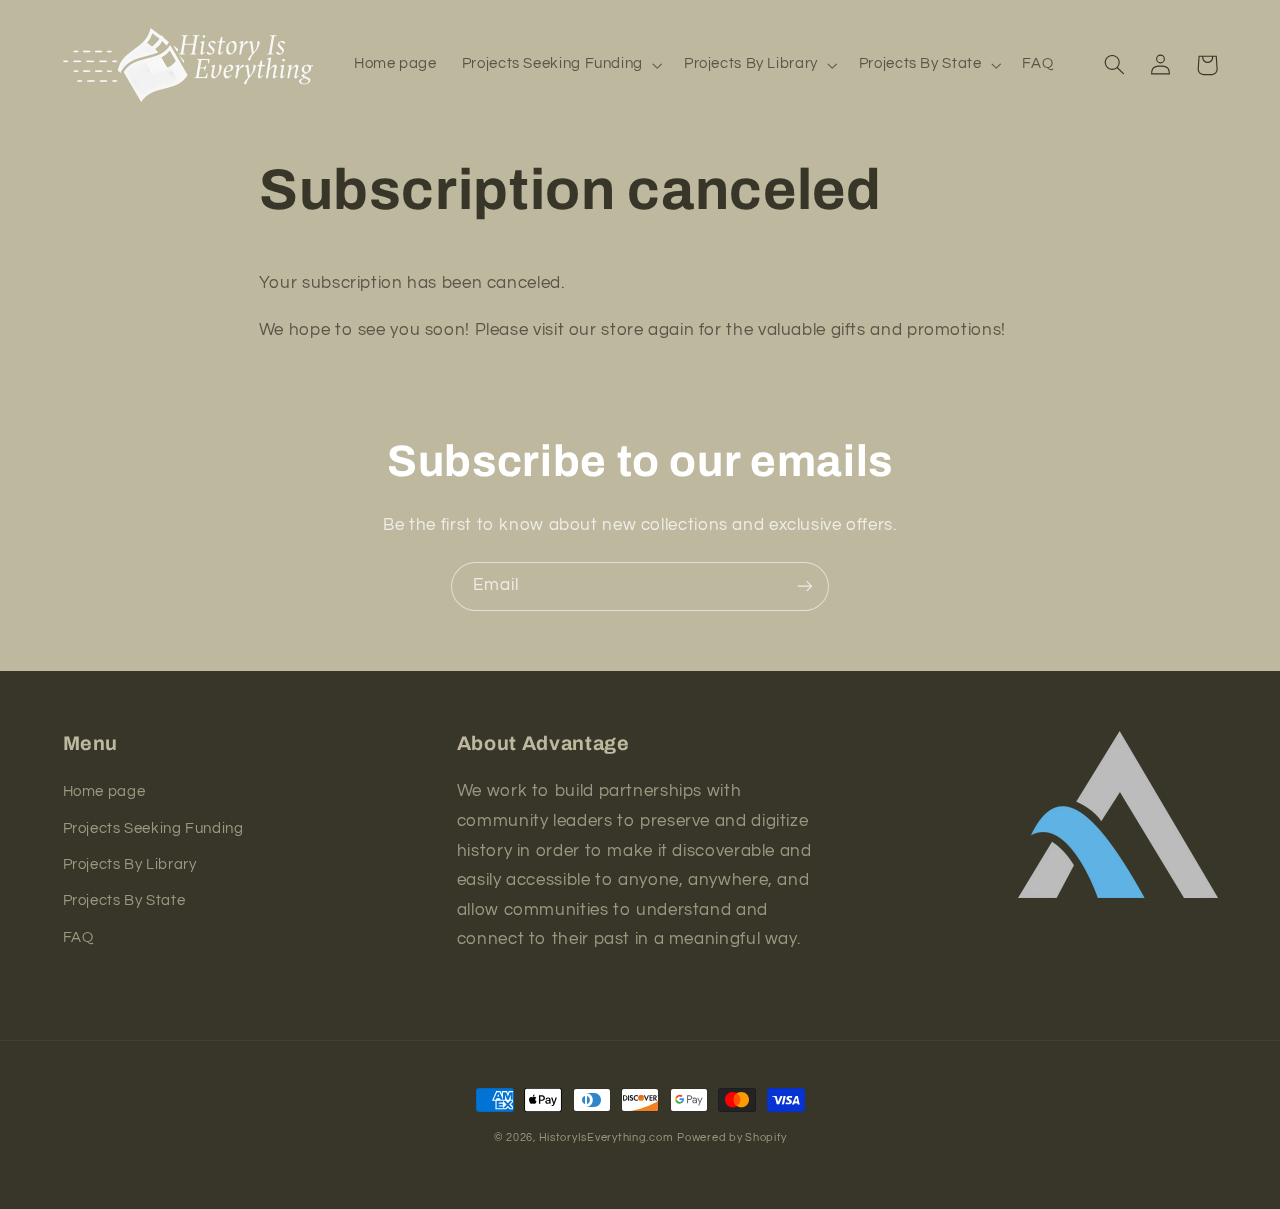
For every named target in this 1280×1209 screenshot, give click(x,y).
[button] (560, 65)
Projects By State (124, 900)
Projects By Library (130, 864)
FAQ (78, 937)
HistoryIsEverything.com (606, 1137)
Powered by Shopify (731, 1137)
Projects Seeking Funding (153, 828)
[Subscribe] (805, 586)
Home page (104, 791)
